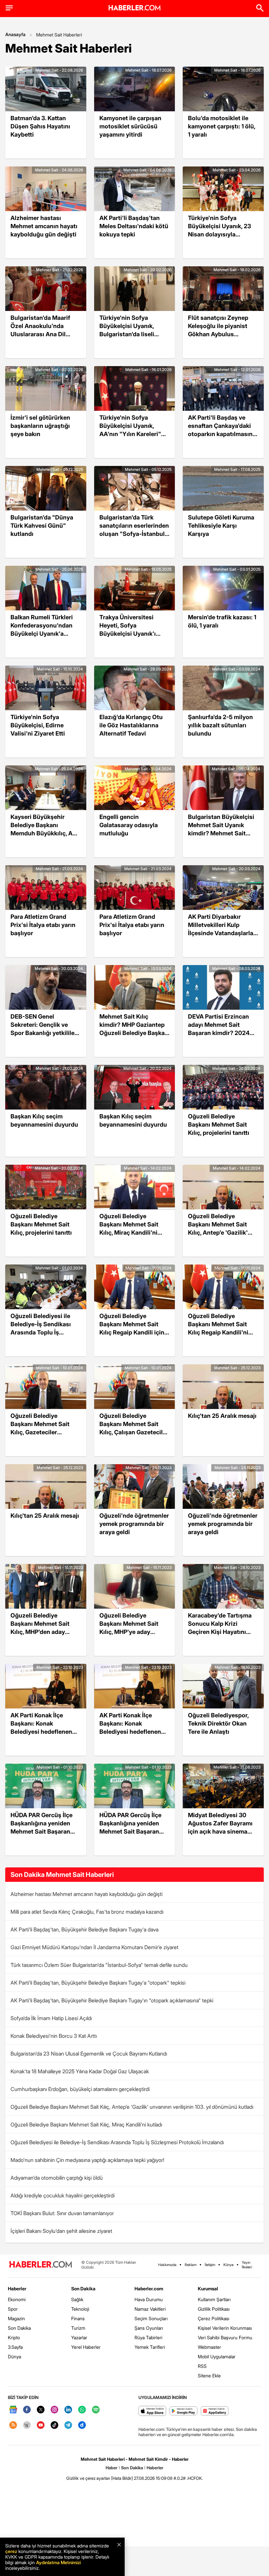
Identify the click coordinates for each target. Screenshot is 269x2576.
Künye (228, 2265)
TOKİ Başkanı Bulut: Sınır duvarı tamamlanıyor (62, 2213)
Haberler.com (149, 2289)
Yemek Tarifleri (150, 2347)
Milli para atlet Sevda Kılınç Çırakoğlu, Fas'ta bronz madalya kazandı (87, 1912)
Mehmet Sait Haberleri (59, 35)
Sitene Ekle (209, 2376)
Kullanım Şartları (214, 2299)
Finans (78, 2318)
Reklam (191, 2265)
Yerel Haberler (86, 2347)
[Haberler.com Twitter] (41, 2410)
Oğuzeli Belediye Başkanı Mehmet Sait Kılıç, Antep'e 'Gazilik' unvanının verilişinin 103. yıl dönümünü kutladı (132, 2107)
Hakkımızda (167, 2265)
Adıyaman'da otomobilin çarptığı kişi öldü (57, 2178)
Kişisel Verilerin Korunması (225, 2328)
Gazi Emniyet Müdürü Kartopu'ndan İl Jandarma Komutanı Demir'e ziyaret (94, 1947)
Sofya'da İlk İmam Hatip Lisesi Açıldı (51, 2018)
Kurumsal (208, 2289)
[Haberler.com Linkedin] (68, 2410)
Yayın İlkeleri (247, 2265)
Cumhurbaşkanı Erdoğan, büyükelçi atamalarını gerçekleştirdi (80, 2089)
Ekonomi (17, 2299)
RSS (202, 2366)
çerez (11, 2551)
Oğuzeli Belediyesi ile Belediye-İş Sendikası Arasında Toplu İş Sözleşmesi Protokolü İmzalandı (117, 2142)
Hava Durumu (149, 2299)
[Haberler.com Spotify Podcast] (96, 2410)
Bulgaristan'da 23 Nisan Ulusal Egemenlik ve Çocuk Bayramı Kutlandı (89, 2054)
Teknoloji (80, 2309)
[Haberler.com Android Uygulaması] (184, 2411)
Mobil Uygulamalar (217, 2356)
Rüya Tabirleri (148, 2337)
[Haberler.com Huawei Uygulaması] (215, 2411)
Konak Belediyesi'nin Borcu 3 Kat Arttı (54, 2036)
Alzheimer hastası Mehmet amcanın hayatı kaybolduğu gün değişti (86, 1894)
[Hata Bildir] (122, 2478)
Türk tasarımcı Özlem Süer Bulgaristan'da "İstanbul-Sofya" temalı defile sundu (99, 1965)
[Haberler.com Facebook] (27, 2410)
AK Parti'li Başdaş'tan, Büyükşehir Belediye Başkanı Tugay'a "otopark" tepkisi (98, 1983)
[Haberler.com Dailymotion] (82, 2425)
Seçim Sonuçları (151, 2318)
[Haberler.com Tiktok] (54, 2425)
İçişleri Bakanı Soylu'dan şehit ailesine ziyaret (61, 2231)
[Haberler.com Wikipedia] (27, 2425)
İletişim (210, 2265)
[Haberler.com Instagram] (54, 2410)
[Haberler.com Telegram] (68, 2425)
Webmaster (209, 2347)
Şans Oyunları (149, 2328)
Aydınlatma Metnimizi (58, 2562)
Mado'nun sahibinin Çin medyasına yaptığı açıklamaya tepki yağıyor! (87, 2160)
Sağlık (77, 2299)
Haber (112, 2468)
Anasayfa (15, 34)
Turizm (78, 2328)
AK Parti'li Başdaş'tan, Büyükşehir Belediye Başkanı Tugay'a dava (84, 1929)
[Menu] (9, 8)
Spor (13, 2309)
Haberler (17, 2289)
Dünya (14, 2356)
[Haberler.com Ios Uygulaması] (152, 2411)
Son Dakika (19, 2328)
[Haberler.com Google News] (13, 2410)
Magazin (16, 2318)
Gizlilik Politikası (214, 2309)
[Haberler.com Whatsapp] (82, 2410)
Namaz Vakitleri (150, 2309)
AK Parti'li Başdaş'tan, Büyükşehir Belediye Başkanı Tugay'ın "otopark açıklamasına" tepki (112, 2000)
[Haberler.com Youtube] (41, 2425)
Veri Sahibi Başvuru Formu (225, 2337)
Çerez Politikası (214, 2318)
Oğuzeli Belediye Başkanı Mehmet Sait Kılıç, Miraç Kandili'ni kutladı (86, 2125)
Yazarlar (79, 2337)
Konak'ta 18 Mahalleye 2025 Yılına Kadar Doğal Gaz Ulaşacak (80, 2071)
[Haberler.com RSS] (13, 2425)
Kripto (14, 2337)
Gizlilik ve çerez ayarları (88, 2478)
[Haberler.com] (41, 2265)
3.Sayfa (15, 2347)
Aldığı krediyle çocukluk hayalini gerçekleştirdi (62, 2195)
